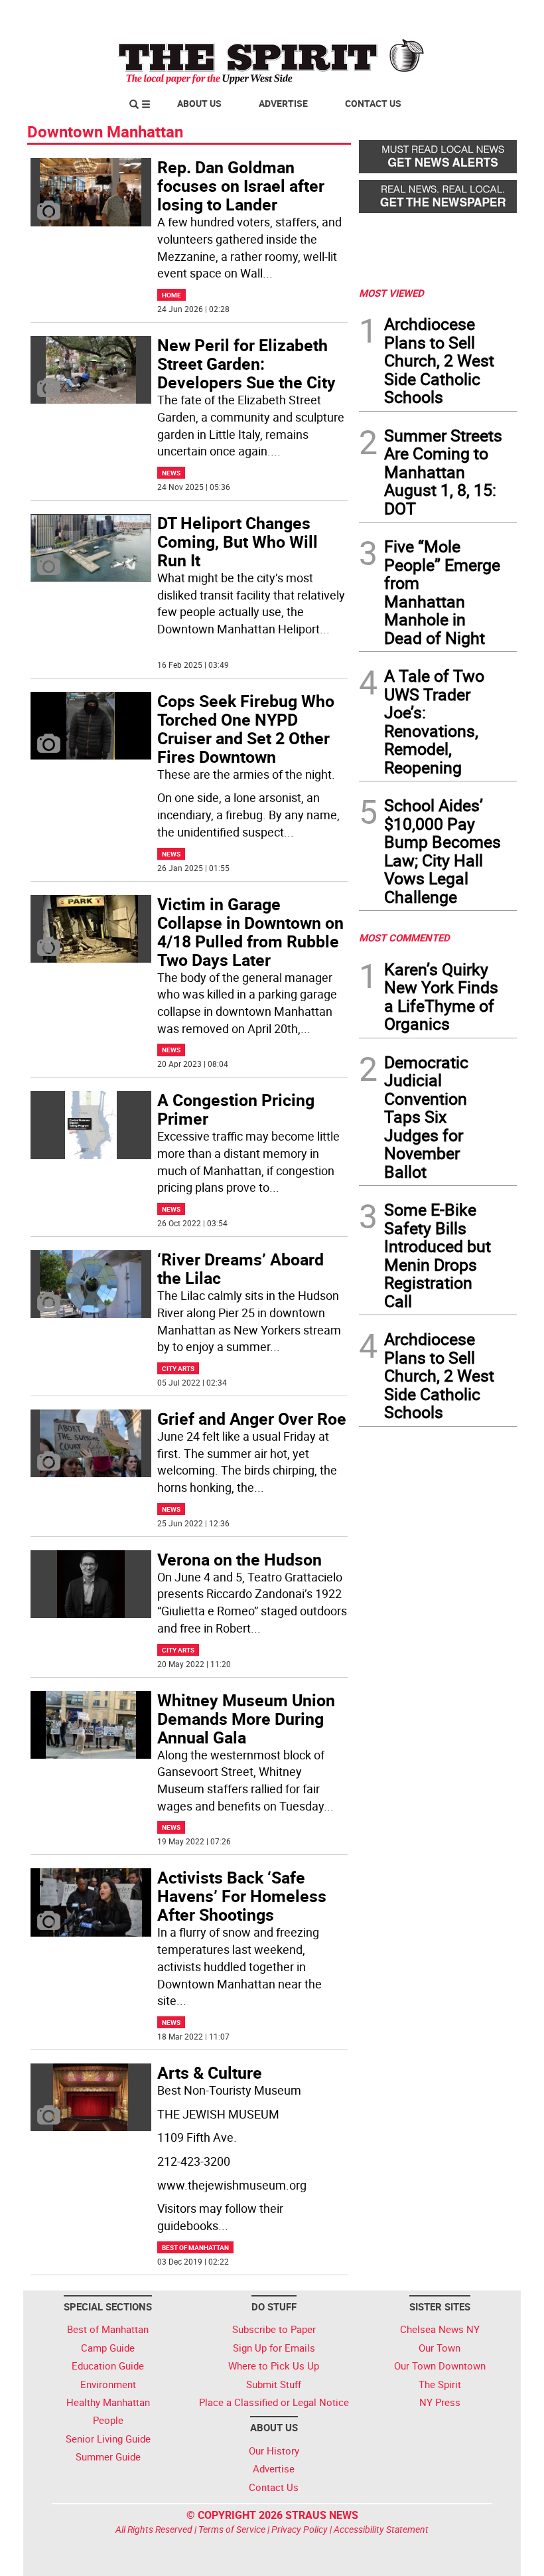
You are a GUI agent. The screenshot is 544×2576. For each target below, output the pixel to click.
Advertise (283, 103)
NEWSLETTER (410, 15)
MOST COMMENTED (404, 937)
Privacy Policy (300, 2529)
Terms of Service (232, 2529)
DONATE (485, 15)
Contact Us (373, 103)
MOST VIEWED (391, 293)
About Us (199, 103)
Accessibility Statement (381, 2529)
